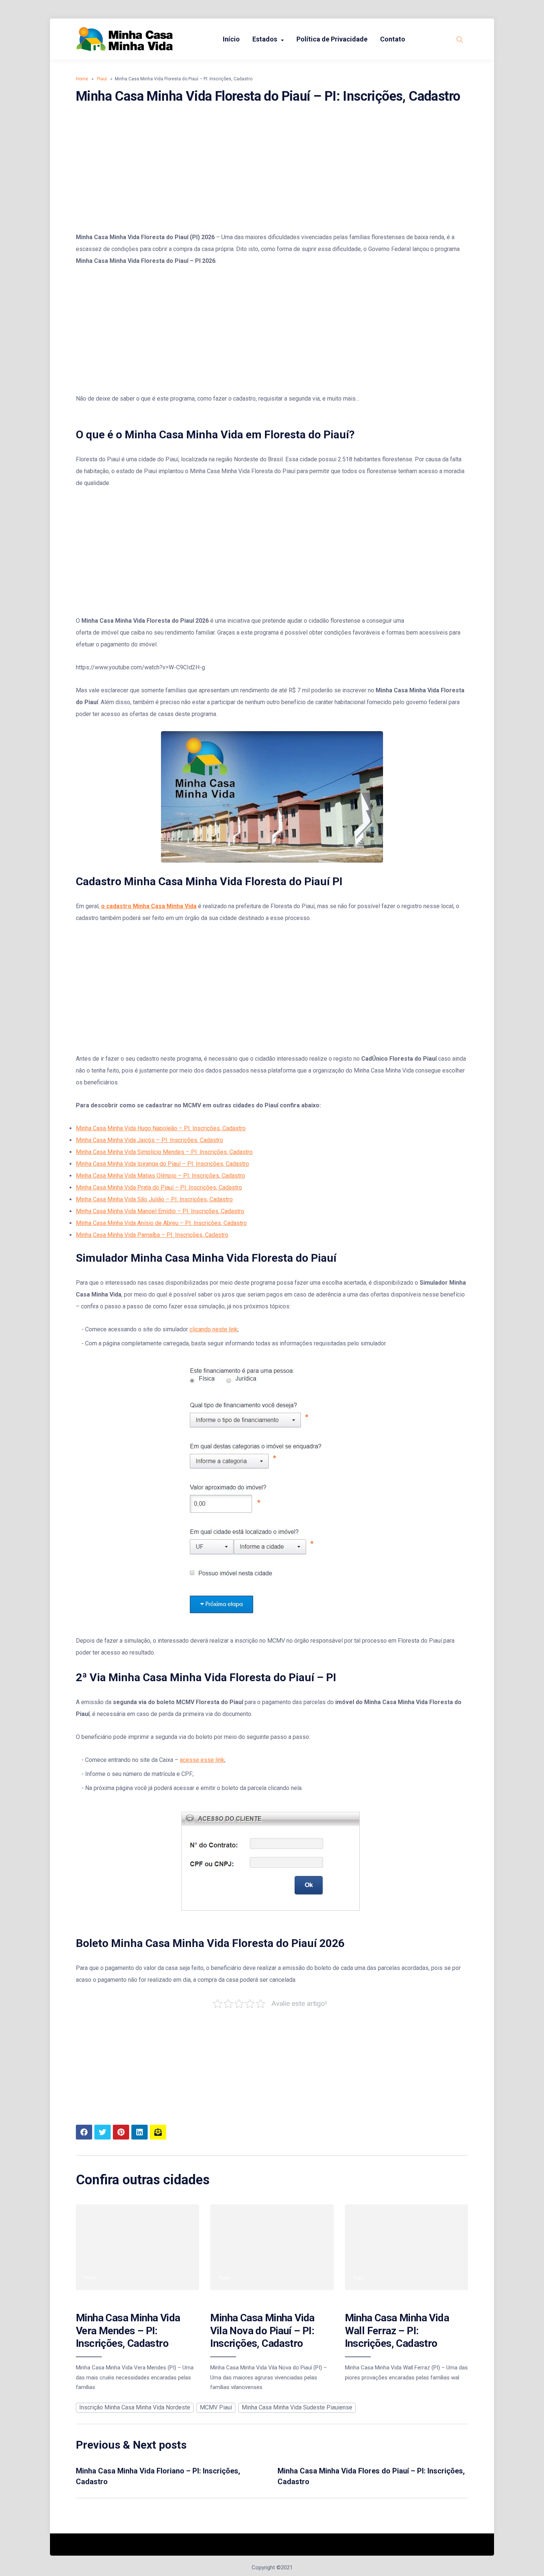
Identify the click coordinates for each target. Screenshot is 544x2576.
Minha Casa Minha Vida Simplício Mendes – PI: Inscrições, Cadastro (164, 1152)
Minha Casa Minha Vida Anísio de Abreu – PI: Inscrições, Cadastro (161, 1223)
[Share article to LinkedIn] (140, 2132)
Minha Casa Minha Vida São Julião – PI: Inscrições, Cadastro (154, 1199)
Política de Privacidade (332, 39)
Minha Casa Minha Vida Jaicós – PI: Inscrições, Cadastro (150, 1140)
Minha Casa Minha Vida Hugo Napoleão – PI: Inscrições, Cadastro (161, 1128)
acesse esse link (202, 1760)
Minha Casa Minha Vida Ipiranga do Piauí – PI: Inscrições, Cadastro (162, 1164)
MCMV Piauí (216, 2407)
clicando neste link (214, 1329)
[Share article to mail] (158, 2132)
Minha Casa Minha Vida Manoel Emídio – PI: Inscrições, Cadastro (160, 1211)
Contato (393, 39)
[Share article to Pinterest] (121, 2132)
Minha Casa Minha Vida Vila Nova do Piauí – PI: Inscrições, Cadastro (262, 2331)
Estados (265, 39)
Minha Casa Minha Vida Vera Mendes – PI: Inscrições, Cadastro (128, 2331)
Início (231, 39)
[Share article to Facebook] (84, 2132)
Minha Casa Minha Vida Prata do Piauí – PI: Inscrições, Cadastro (159, 1187)
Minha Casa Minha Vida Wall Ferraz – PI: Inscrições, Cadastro (397, 2331)
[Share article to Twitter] (103, 2132)
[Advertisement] (272, 168)
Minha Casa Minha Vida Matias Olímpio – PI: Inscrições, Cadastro (160, 1176)
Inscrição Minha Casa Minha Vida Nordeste (135, 2407)
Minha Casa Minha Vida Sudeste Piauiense (297, 2407)
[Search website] (460, 39)
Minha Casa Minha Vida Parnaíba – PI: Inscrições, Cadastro (152, 1235)
